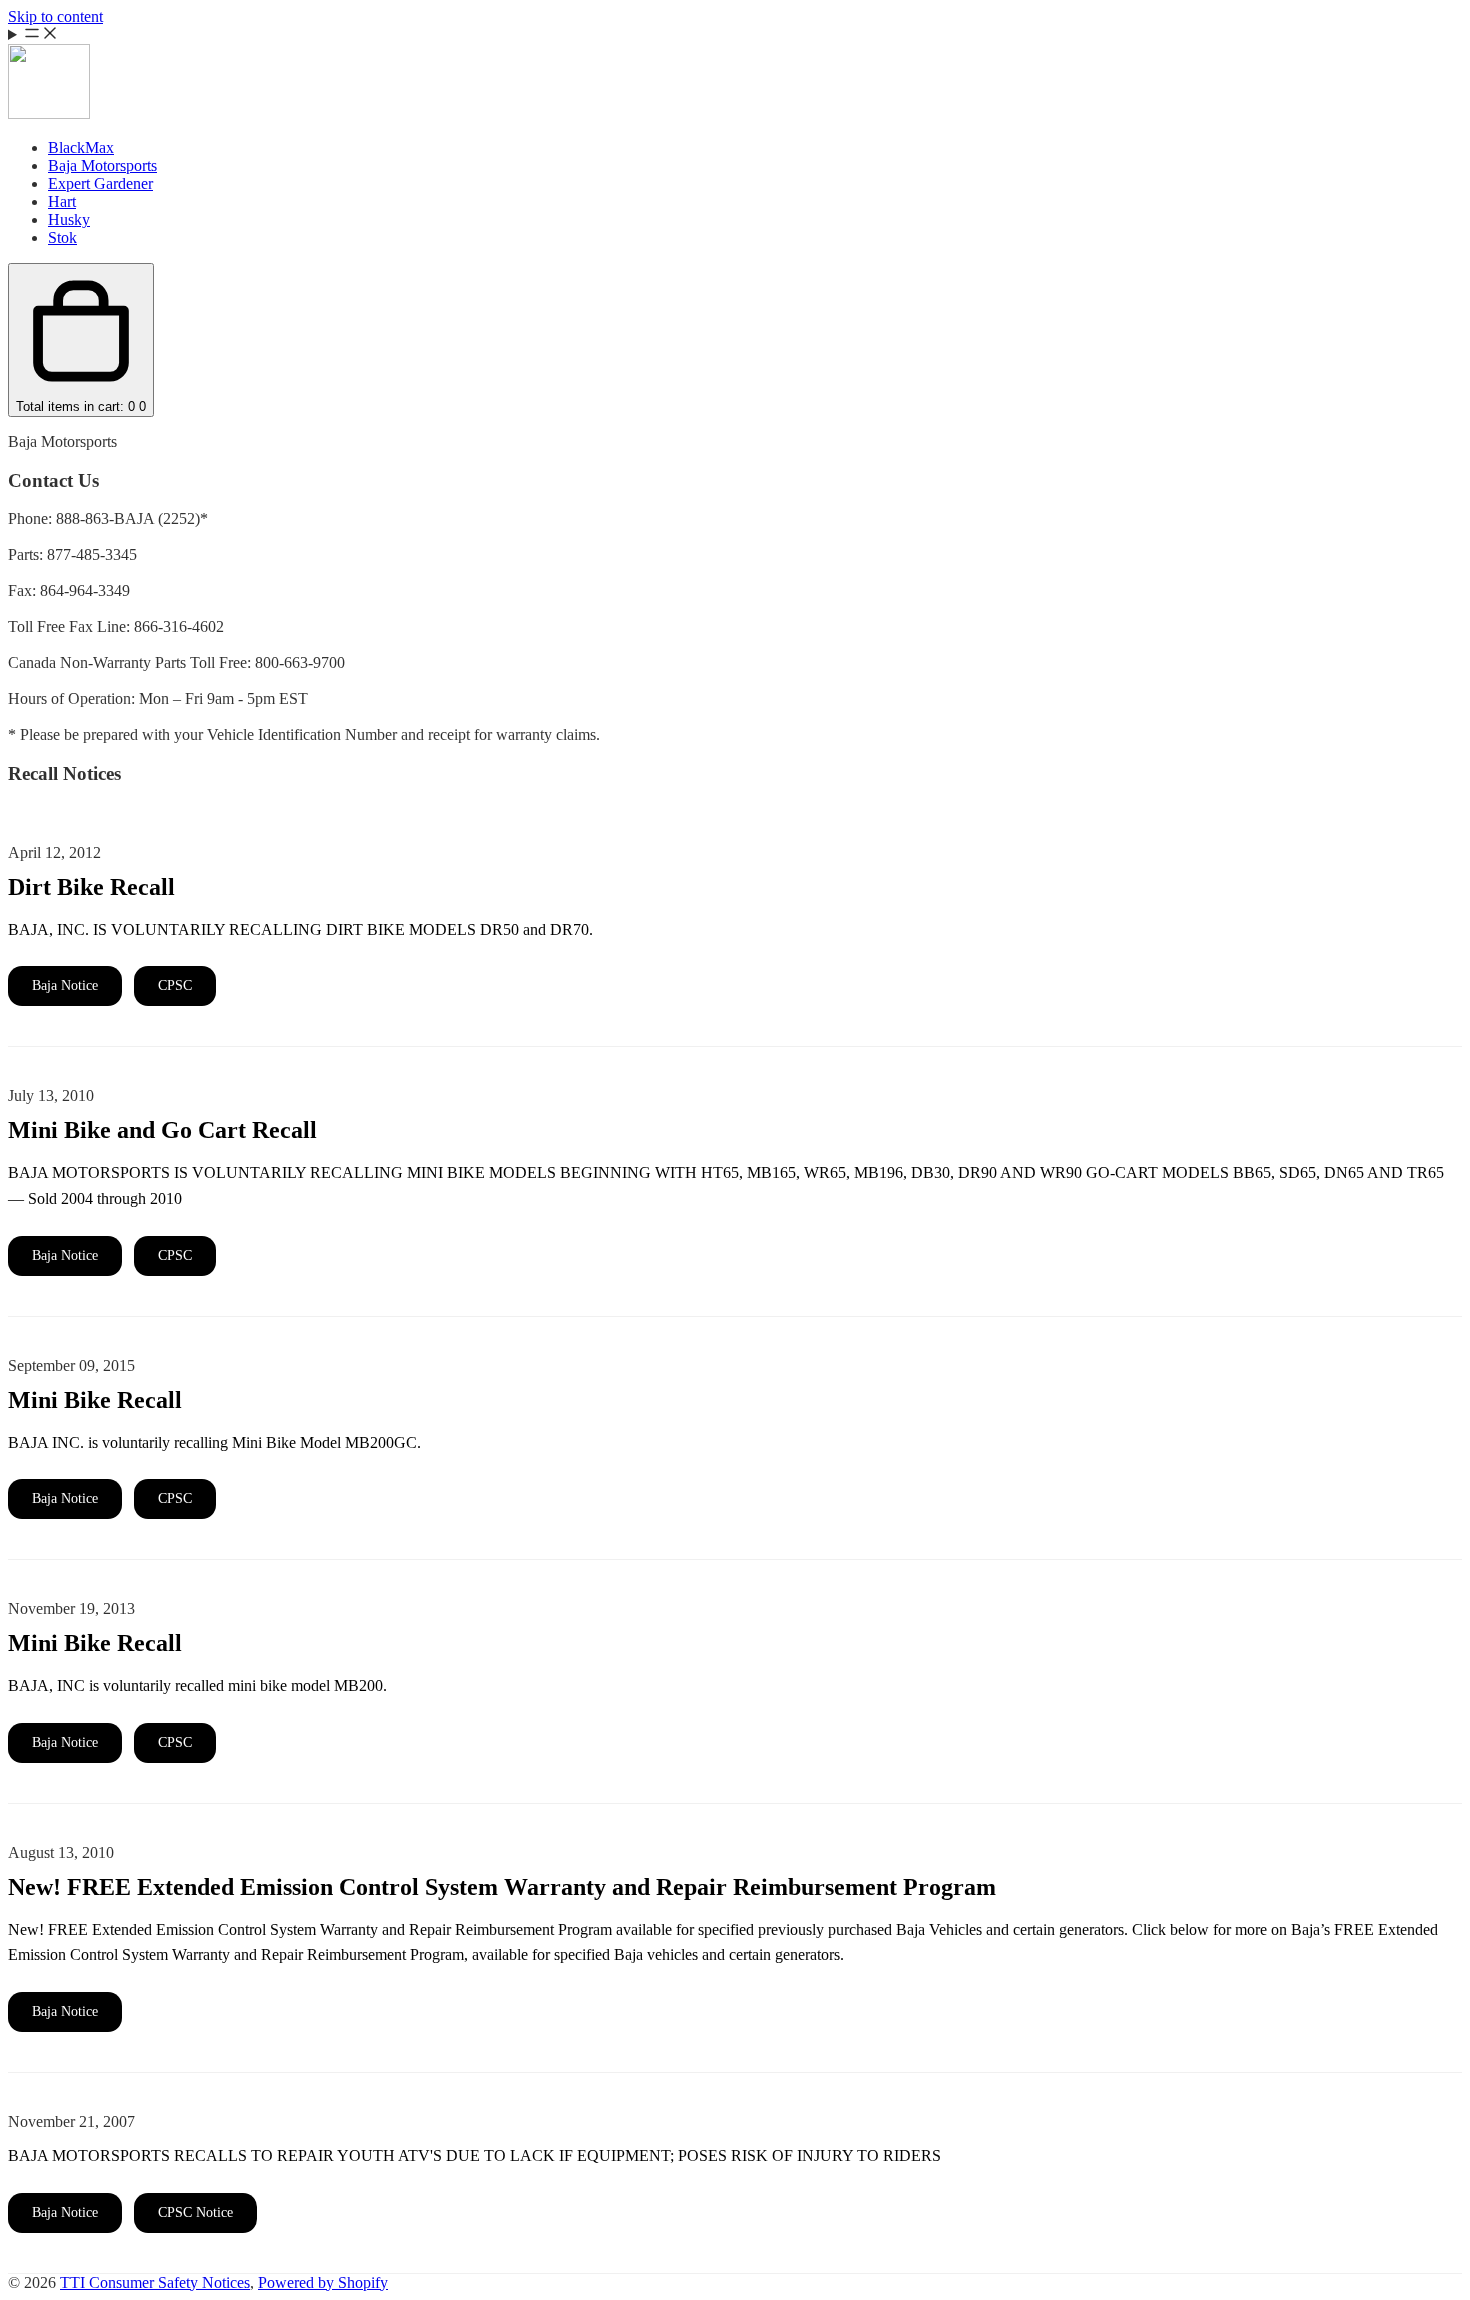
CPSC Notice (195, 2212)
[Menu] (735, 35)
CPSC (175, 985)
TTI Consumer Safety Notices (155, 2282)
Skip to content (55, 16)
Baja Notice (65, 985)
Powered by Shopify (323, 2282)
